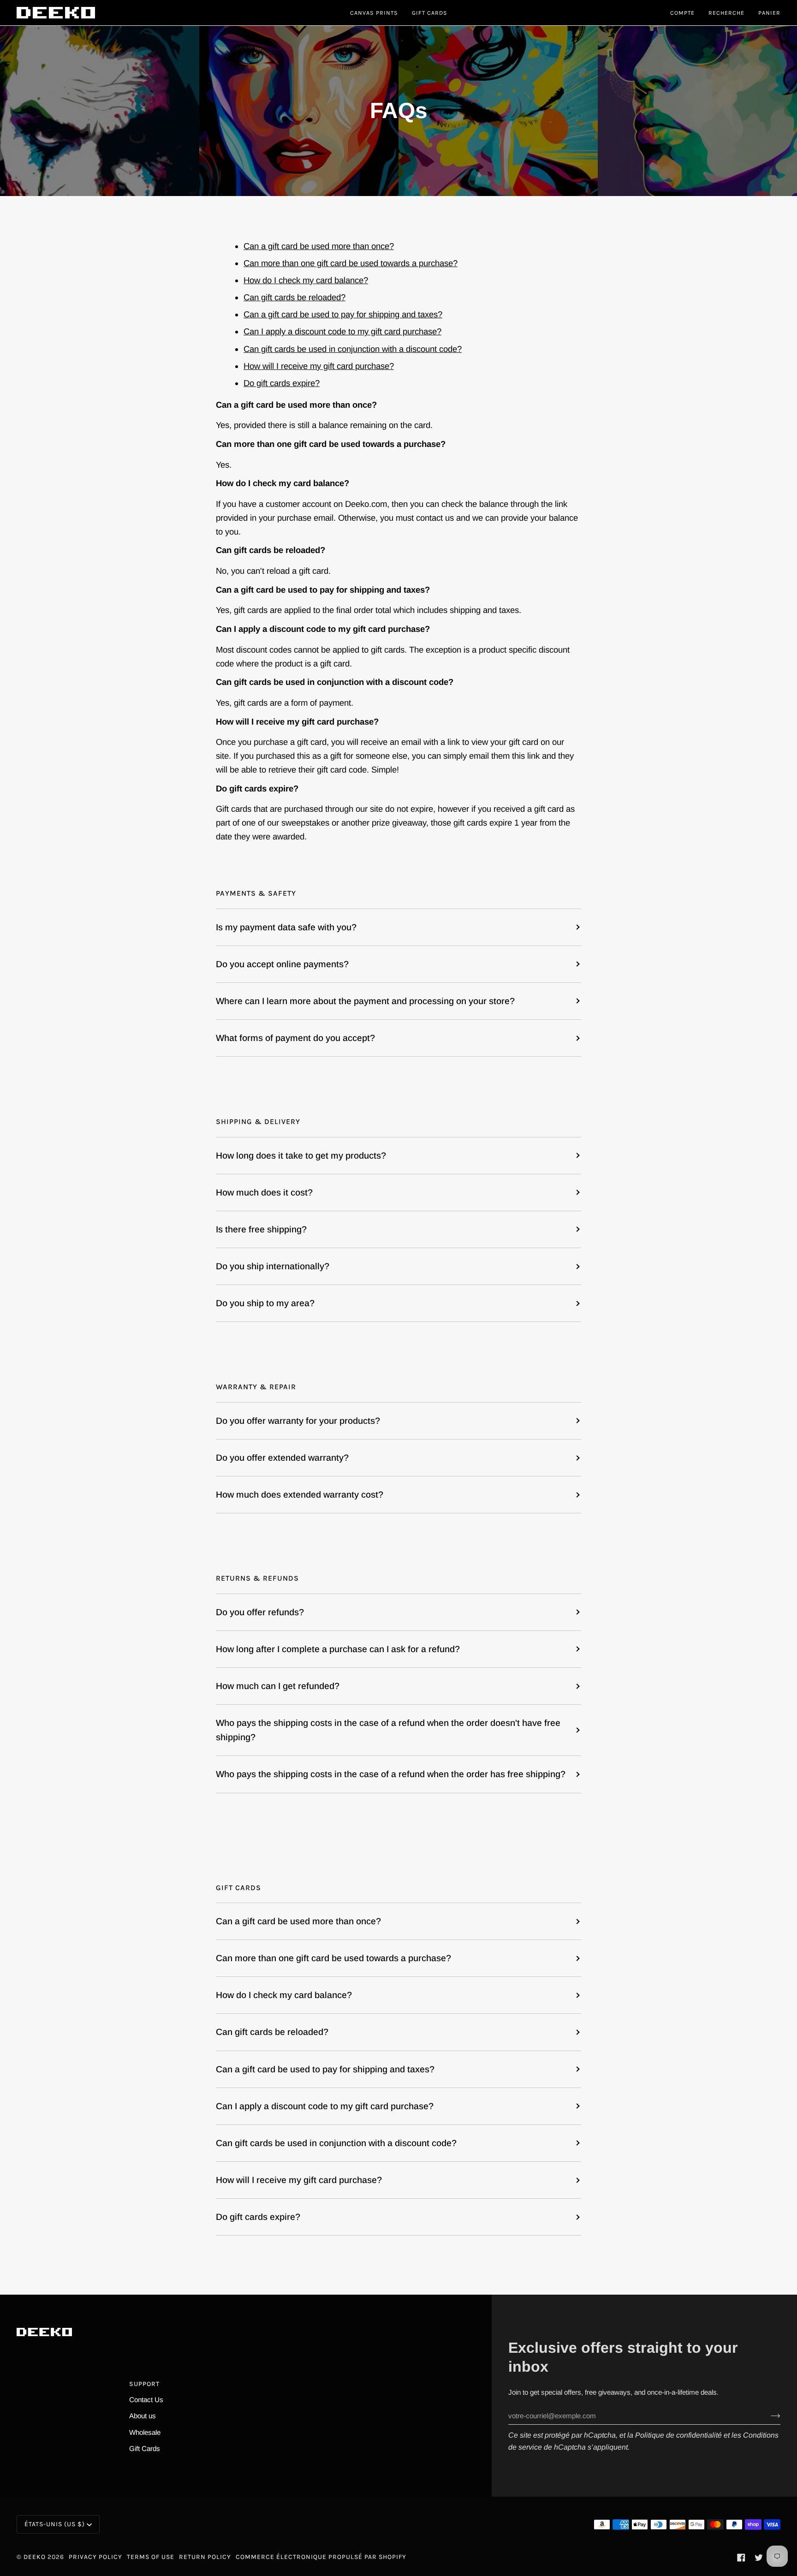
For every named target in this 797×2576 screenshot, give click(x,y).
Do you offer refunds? (260, 1612)
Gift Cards (145, 2448)
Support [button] (144, 2384)
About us (143, 2416)
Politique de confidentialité (678, 2435)
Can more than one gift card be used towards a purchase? (351, 263)
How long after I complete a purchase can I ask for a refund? (338, 1649)
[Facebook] (741, 2558)
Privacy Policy (95, 2557)
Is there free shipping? (261, 1229)
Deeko (35, 2557)
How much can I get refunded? (278, 1686)
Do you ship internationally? (273, 1266)
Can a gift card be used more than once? (319, 246)
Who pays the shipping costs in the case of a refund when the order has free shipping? (391, 1774)
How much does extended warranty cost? (300, 1494)
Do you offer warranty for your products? (298, 1421)
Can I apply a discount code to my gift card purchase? (342, 331)
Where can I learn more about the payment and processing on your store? (365, 1001)
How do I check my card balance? (306, 280)
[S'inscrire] (768, 2416)
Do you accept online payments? (282, 964)
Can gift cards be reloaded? (294, 297)
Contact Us (146, 2400)
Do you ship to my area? (265, 1303)
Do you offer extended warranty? (282, 1458)
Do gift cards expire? (282, 383)
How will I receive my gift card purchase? (319, 366)
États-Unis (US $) (55, 2524)
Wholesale (145, 2432)
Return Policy (205, 2557)
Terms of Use (151, 2557)
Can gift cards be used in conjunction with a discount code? (353, 348)
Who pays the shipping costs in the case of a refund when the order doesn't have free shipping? (388, 1730)
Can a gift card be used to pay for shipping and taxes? (343, 314)
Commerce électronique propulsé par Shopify (321, 2557)
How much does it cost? (264, 1192)
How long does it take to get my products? (301, 1155)
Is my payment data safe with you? (286, 927)
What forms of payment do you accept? (295, 1038)
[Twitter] (759, 2558)
